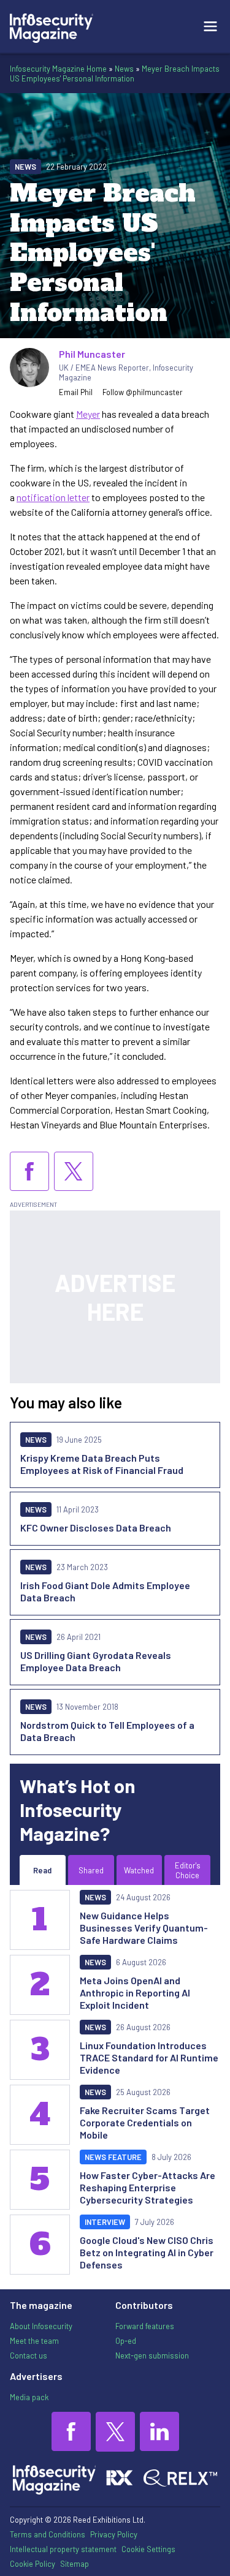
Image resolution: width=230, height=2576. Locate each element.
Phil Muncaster (92, 354)
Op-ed (126, 2341)
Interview (105, 2222)
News (124, 69)
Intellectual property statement (63, 2549)
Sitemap (75, 2564)
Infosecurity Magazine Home (58, 69)
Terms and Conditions (48, 2534)
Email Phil (76, 392)
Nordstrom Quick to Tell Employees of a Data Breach (107, 1731)
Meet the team (34, 2341)
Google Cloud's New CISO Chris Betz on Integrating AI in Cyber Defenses (147, 2252)
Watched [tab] (139, 1870)
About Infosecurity (41, 2326)
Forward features (145, 2326)
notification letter (53, 497)
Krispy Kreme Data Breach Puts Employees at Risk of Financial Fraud (102, 1464)
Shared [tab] (91, 1870)
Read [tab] (42, 1870)
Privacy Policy (114, 2534)
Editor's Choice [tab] (188, 1870)
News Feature (113, 2157)
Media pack (29, 2397)
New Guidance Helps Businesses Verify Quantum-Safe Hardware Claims (144, 1928)
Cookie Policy (33, 2564)
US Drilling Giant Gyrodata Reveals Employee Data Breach (96, 1661)
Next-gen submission (152, 2355)
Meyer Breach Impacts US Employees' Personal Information (115, 74)
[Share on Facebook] (29, 1171)
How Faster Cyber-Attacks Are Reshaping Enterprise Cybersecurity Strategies (148, 2187)
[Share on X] (74, 1171)
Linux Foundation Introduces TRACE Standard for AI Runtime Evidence (149, 2057)
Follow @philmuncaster (143, 392)
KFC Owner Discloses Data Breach (96, 1528)
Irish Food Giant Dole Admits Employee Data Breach (105, 1591)
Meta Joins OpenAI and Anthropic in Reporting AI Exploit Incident (135, 1992)
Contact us (29, 2355)
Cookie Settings (148, 2549)
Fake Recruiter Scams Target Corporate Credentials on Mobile (145, 2122)
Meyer (88, 414)
